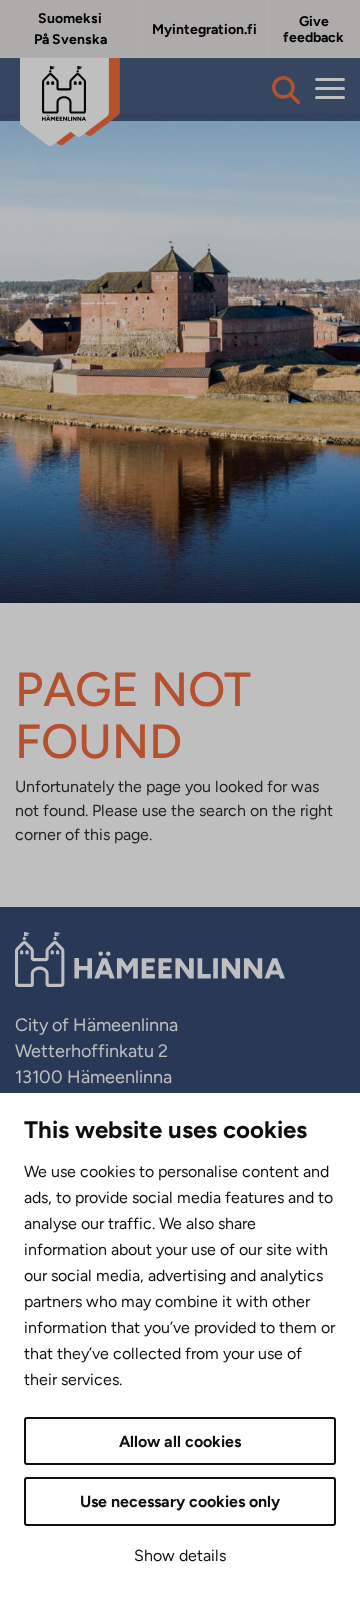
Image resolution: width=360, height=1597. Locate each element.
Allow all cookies (180, 1441)
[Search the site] (286, 90)
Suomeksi (70, 18)
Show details (180, 1555)
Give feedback (313, 29)
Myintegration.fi (204, 29)
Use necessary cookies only (180, 1501)
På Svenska (70, 39)
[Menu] (330, 89)
